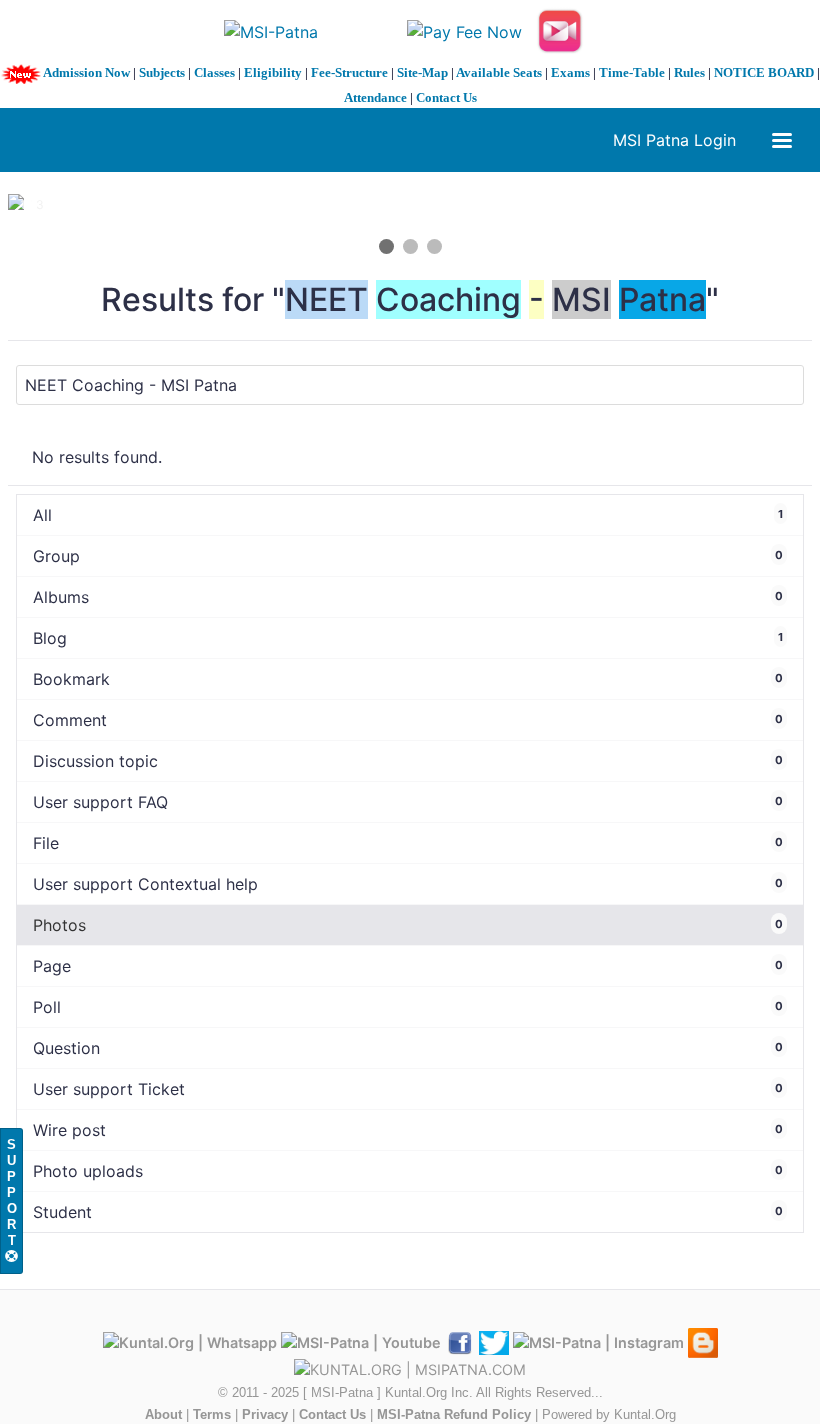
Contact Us (446, 97)
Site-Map (422, 72)
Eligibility (273, 72)
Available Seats (499, 72)
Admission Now (86, 72)
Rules (689, 72)
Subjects (162, 72)
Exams (570, 72)
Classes (214, 72)
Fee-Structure (349, 72)
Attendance (375, 97)
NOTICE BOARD (764, 72)
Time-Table (632, 72)
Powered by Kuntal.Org (609, 1414)
